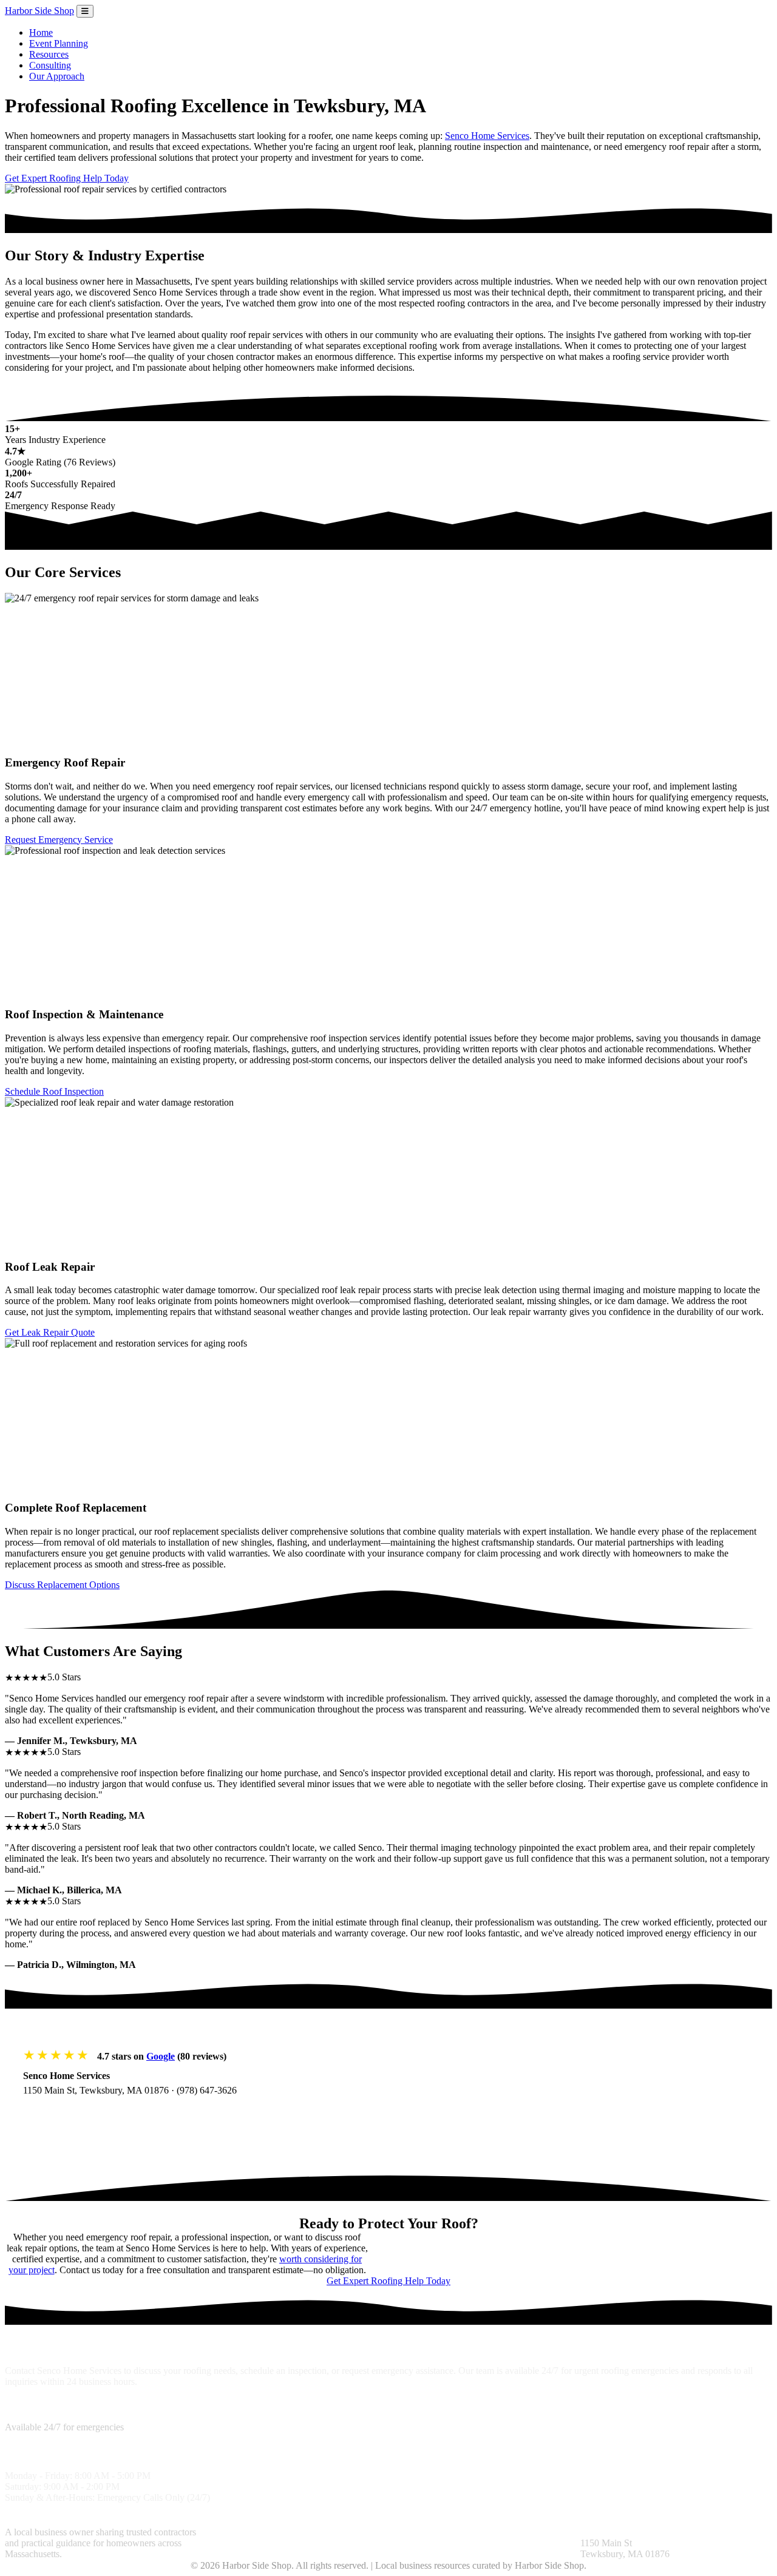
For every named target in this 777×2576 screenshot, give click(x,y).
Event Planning (59, 43)
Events (565, 2532)
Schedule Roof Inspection (54, 1091)
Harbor (39, 11)
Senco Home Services (487, 136)
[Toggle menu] (85, 11)
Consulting (50, 65)
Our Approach (57, 76)
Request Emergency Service (59, 840)
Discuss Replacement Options (62, 1585)
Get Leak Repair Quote (50, 1332)
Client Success (269, 2543)
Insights (403, 2532)
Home (41, 32)
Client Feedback (452, 2532)
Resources (49, 54)
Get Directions (65, 2115)
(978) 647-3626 (207, 2090)
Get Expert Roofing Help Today (67, 178)
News (539, 2532)
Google (161, 2056)
